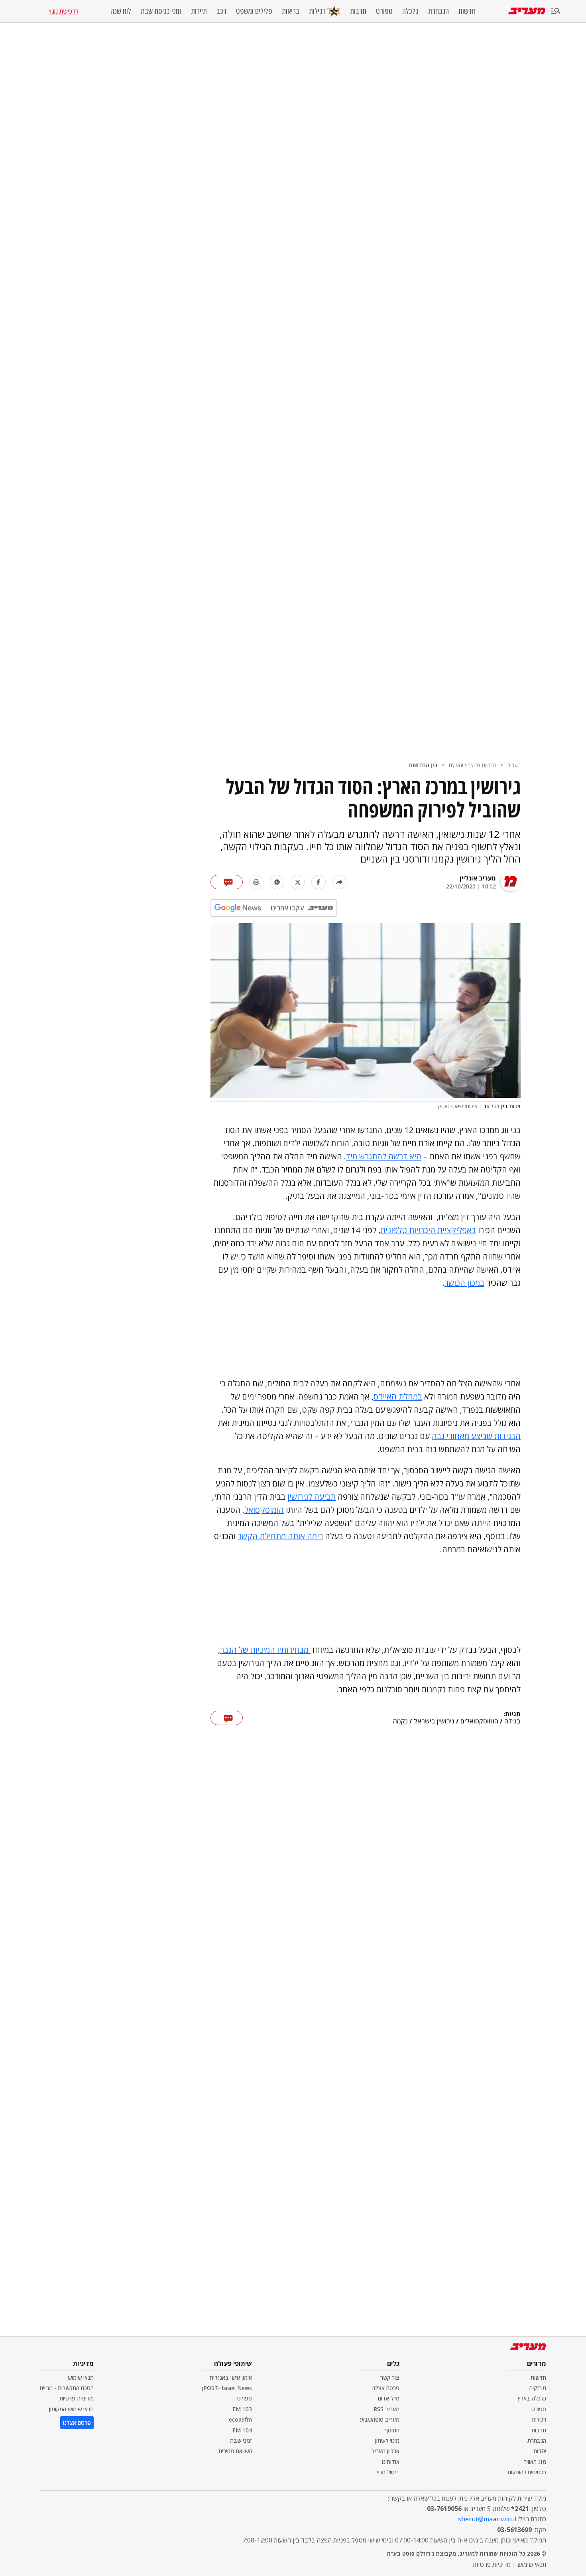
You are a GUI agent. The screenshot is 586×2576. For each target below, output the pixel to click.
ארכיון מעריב (385, 2451)
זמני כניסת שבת (161, 11)
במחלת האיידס (398, 1397)
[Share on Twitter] (298, 882)
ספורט (384, 11)
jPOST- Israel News (227, 2388)
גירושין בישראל (434, 1721)
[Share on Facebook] (319, 882)
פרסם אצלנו (385, 2388)
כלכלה (410, 11)
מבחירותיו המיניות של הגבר (265, 1650)
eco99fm (240, 2419)
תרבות (358, 11)
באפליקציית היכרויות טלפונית (428, 1230)
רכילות (317, 11)
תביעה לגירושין (312, 1497)
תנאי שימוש (81, 2378)
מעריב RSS (386, 2409)
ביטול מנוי (388, 2472)
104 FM (242, 2430)
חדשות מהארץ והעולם (473, 765)
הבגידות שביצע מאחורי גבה (476, 1436)
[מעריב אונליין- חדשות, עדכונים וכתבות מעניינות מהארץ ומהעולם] (527, 11)
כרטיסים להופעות (527, 2472)
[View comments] (227, 882)
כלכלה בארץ (532, 2398)
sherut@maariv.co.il (487, 2519)
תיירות (199, 11)
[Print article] (256, 882)
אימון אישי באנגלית (231, 2378)
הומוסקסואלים (479, 1721)
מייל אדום (389, 2398)
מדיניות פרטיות (77, 2398)
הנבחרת (439, 11)
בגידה (512, 1721)
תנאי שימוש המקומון (71, 2409)
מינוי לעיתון (387, 2441)
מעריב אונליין (478, 878)
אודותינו (391, 2462)
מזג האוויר (535, 2462)
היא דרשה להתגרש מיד (384, 1156)
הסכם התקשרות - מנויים (67, 2388)
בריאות (291, 11)
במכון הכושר (464, 1283)
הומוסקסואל (264, 1510)
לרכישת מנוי (63, 11)
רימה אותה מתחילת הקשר (280, 1536)
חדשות (467, 11)
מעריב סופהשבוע (380, 2419)
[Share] (339, 882)
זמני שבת (241, 2441)
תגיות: (512, 1714)
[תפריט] (556, 11)
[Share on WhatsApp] (277, 882)
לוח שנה (121, 11)
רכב (221, 11)
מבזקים (538, 2388)
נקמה (400, 1721)
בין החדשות (423, 765)
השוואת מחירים (235, 2451)
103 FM (242, 2409)
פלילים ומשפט (254, 11)
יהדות (540, 2451)
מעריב (514, 765)
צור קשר (390, 2378)
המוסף (392, 2430)
